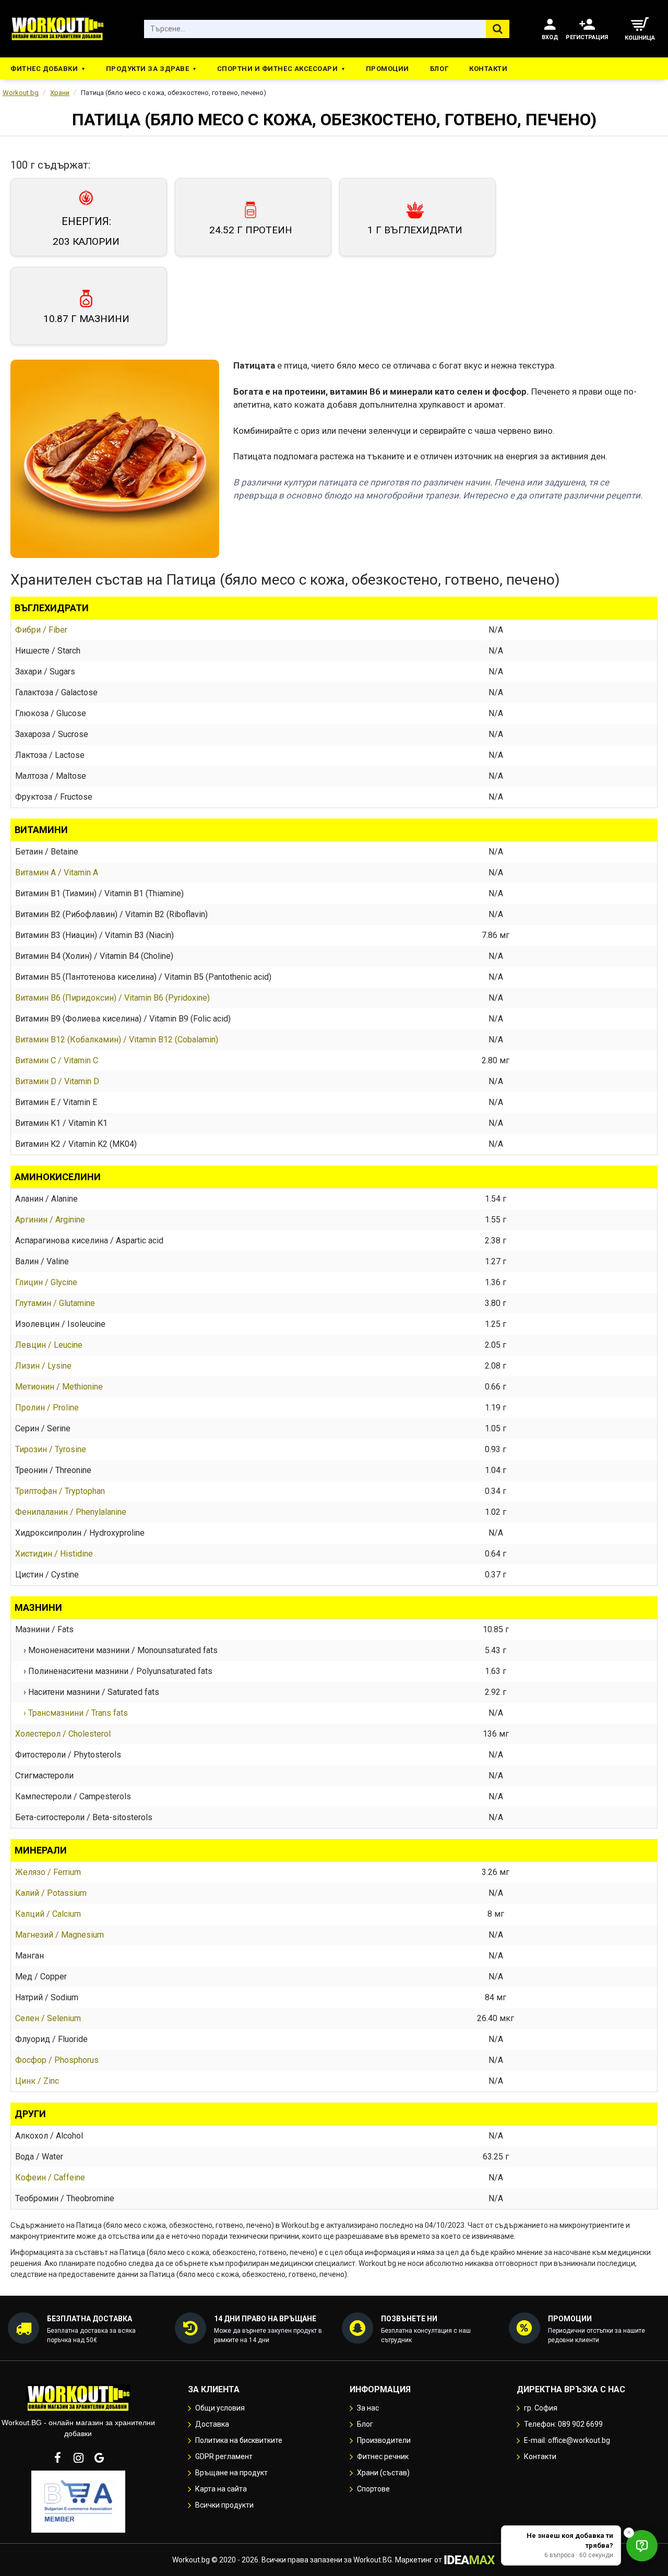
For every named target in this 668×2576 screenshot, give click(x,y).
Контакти (488, 69)
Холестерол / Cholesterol (63, 1734)
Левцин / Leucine (49, 1345)
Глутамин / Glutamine (55, 1303)
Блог (439, 69)
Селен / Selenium (48, 2018)
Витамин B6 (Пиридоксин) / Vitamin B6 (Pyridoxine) (112, 998)
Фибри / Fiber (41, 630)
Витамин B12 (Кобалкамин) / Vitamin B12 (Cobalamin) (117, 1040)
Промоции (387, 69)
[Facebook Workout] (57, 2458)
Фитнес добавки (44, 69)
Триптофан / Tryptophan (60, 1491)
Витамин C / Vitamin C (57, 1060)
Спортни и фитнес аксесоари (278, 69)
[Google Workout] (99, 2458)
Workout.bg (21, 93)
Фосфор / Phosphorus (57, 2060)
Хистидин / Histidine (54, 1554)
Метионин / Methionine (59, 1387)
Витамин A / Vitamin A (57, 872)
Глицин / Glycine (46, 1282)
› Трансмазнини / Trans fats (71, 1713)
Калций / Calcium (48, 1914)
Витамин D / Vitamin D (57, 1081)
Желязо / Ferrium (48, 1872)
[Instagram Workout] (78, 2458)
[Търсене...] (498, 29)
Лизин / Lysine (43, 1366)
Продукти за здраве (147, 69)
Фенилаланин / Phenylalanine (71, 1512)
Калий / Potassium (51, 1893)
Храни (60, 93)
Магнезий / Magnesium (59, 1935)
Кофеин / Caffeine (50, 2177)
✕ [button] (629, 2532)
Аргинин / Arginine (50, 1220)
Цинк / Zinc (37, 2081)
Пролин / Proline (47, 1408)
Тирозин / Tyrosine (51, 1449)
